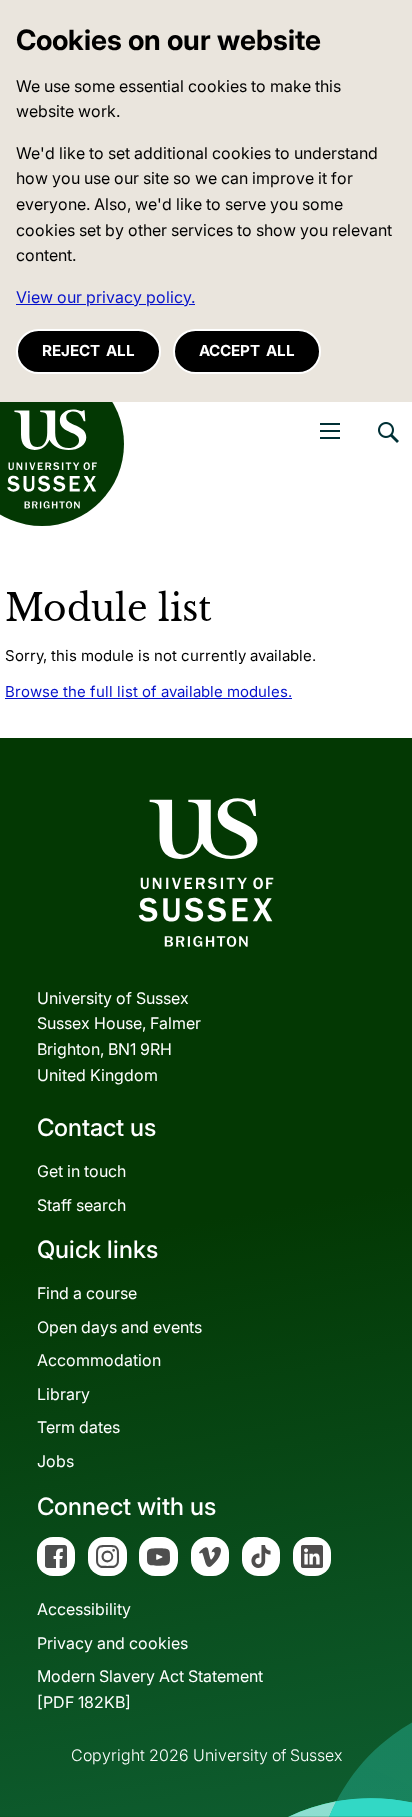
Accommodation (99, 1360)
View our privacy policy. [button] (105, 297)
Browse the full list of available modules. (148, 691)
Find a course (87, 1293)
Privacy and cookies (112, 1643)
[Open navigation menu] (330, 431)
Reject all (88, 350)
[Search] (387, 447)
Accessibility (84, 1609)
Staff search (81, 1205)
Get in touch (81, 1171)
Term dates (78, 1427)
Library (63, 1394)
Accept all (247, 350)
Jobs (55, 1461)
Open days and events (119, 1327)
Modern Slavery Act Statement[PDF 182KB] (150, 1689)
